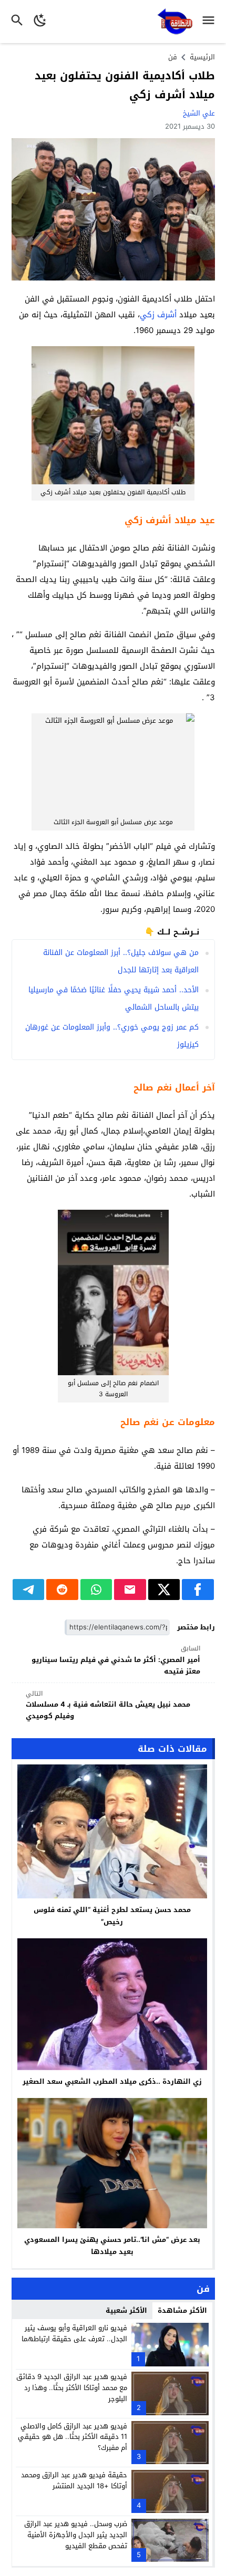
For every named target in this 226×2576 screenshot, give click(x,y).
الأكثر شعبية (126, 2310)
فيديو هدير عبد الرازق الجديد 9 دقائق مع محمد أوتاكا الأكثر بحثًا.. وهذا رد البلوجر (72, 2388)
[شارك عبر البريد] (130, 1590)
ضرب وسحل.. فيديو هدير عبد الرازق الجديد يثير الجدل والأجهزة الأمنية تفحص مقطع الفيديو (76, 2535)
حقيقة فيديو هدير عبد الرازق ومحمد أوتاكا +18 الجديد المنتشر (74, 2480)
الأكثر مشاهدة (182, 2310)
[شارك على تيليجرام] (29, 1590)
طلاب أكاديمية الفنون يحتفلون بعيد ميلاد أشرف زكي (125, 85)
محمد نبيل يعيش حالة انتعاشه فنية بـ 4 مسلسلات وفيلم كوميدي (108, 1705)
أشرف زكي (158, 315)
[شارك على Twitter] (164, 1590)
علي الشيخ (199, 113)
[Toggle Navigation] (211, 22)
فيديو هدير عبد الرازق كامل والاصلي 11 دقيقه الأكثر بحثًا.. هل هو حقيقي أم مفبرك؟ (73, 2437)
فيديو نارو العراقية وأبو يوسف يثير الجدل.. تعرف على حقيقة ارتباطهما (74, 2333)
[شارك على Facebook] (198, 1590)
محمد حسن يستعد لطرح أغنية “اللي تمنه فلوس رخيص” (112, 1916)
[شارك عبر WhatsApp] (96, 1590)
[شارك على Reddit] (62, 1590)
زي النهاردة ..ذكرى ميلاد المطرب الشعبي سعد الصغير (112, 2081)
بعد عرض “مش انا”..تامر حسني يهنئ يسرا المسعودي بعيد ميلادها (112, 2246)
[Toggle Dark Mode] (40, 22)
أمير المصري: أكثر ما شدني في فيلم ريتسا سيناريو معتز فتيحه (116, 1660)
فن (173, 57)
